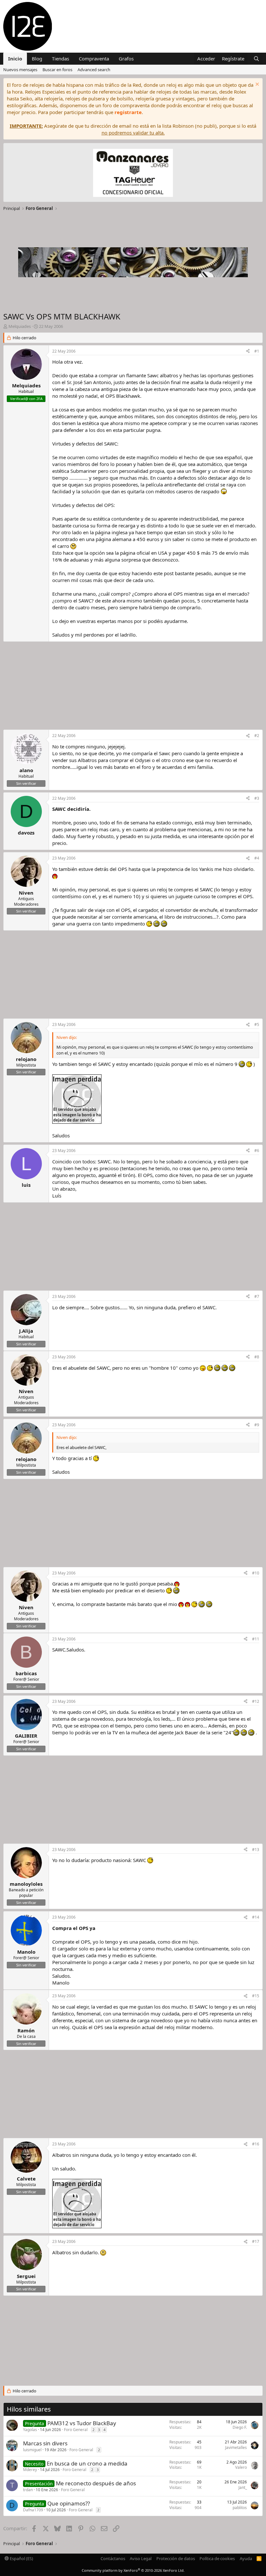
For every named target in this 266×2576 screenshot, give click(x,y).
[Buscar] (256, 59)
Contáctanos (113, 2558)
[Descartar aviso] (256, 85)
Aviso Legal (141, 2558)
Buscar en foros (57, 70)
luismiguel (32, 2450)
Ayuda (246, 2558)
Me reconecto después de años (96, 2483)
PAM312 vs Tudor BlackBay (82, 2423)
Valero (241, 2467)
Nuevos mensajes (20, 70)
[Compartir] (248, 351)
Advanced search (94, 70)
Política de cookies (217, 2558)
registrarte (128, 112)
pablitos (240, 2508)
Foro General (76, 2430)
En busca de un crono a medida (87, 2463)
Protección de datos (176, 2558)
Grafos (126, 58)
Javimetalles (236, 2447)
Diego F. (240, 2427)
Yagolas (30, 2430)
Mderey (30, 2470)
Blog (37, 58)
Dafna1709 (33, 2510)
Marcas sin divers (45, 2443)
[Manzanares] (133, 174)
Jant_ (243, 2487)
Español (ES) (21, 2558)
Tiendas (60, 58)
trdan (28, 2490)
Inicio (15, 58)
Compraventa (94, 58)
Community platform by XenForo (133, 2570)
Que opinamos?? (69, 2503)
